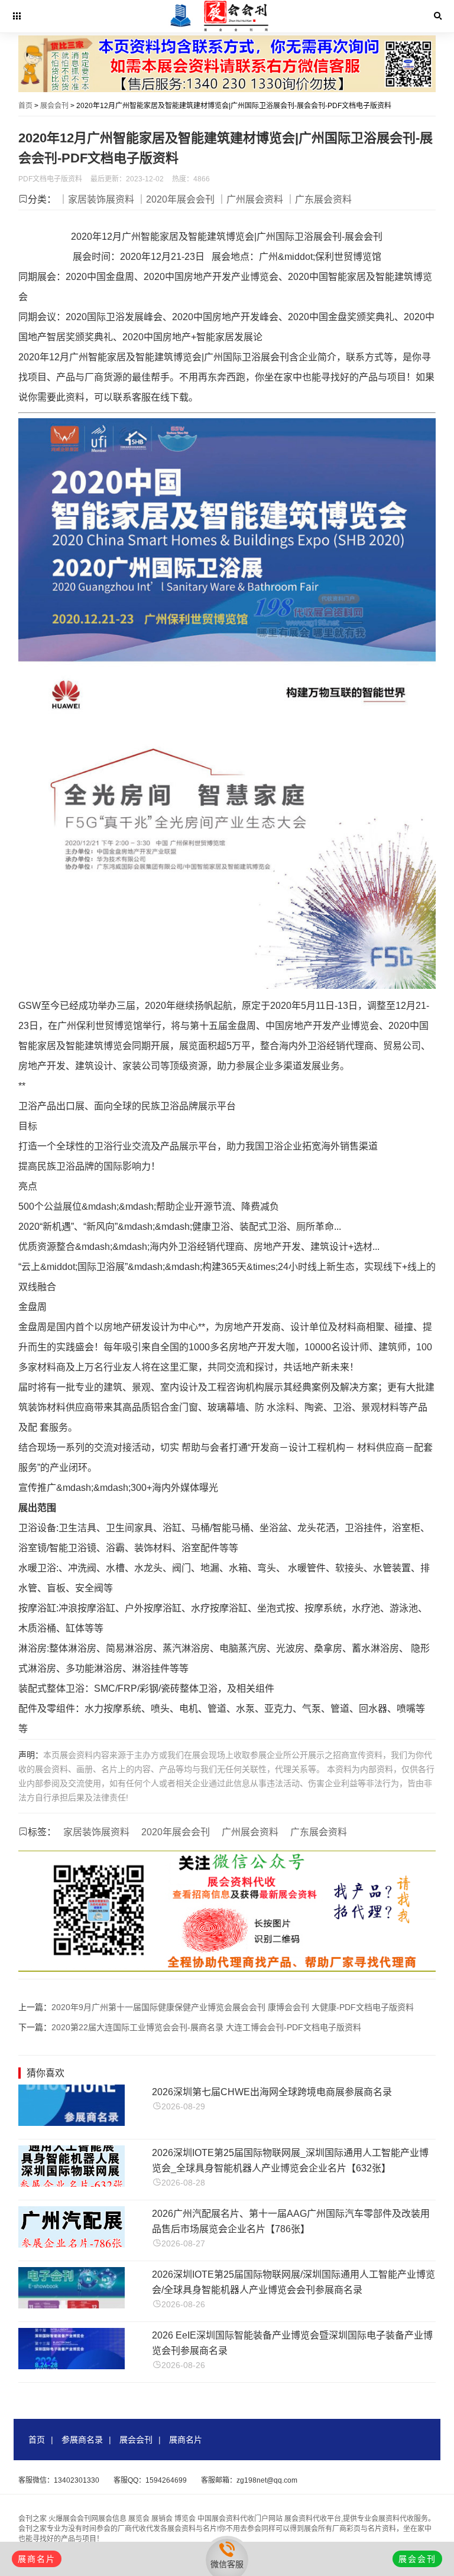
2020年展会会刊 (176, 1832)
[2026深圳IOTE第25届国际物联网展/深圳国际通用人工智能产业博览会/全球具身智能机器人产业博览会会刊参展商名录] (72, 2305)
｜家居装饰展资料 (96, 199)
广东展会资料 (319, 1832)
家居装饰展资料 (96, 1832)
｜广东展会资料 (319, 199)
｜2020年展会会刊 (176, 199)
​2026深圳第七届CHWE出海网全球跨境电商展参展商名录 (272, 2092)
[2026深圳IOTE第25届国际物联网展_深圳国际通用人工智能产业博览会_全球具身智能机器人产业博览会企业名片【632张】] (72, 2183)
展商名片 (186, 2440)
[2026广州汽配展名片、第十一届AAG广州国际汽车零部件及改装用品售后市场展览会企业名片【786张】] (72, 2244)
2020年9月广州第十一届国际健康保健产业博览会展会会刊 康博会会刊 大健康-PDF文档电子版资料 (233, 2007)
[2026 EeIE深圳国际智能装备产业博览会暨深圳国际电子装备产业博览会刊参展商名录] (72, 2366)
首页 (25, 106)
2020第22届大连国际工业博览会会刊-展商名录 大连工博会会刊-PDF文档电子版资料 (206, 2027)
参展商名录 (82, 2440)
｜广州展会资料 (250, 199)
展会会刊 (54, 106)
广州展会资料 (250, 1832)
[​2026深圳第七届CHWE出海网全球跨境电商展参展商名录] (72, 2123)
